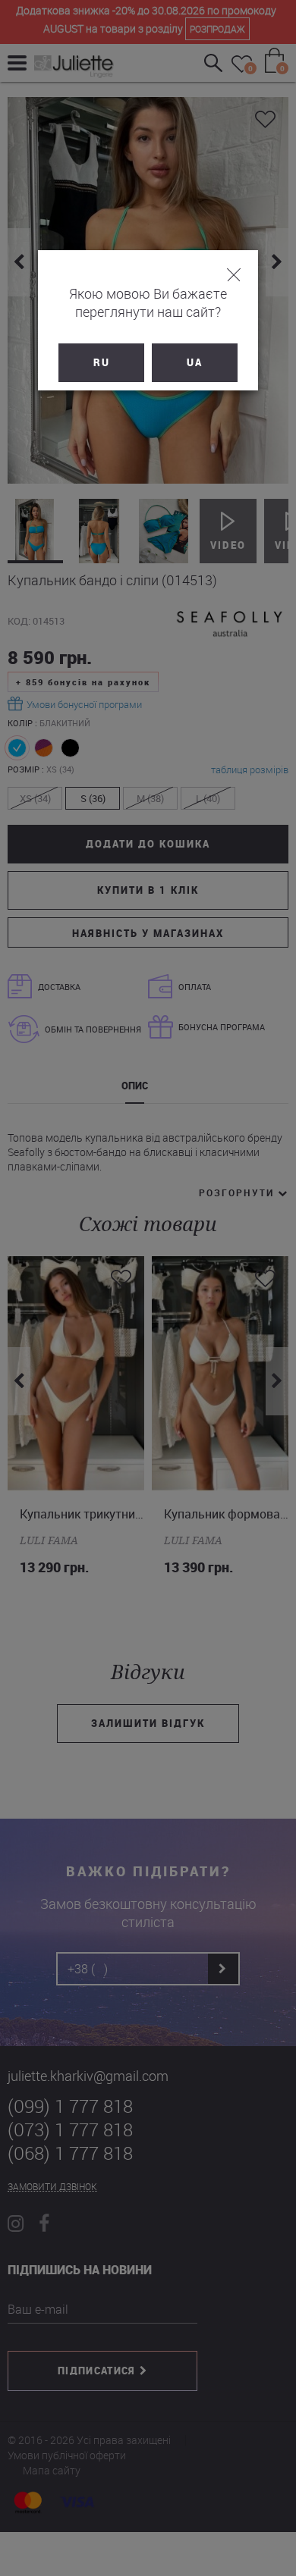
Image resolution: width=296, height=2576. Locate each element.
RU (102, 362)
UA (195, 362)
